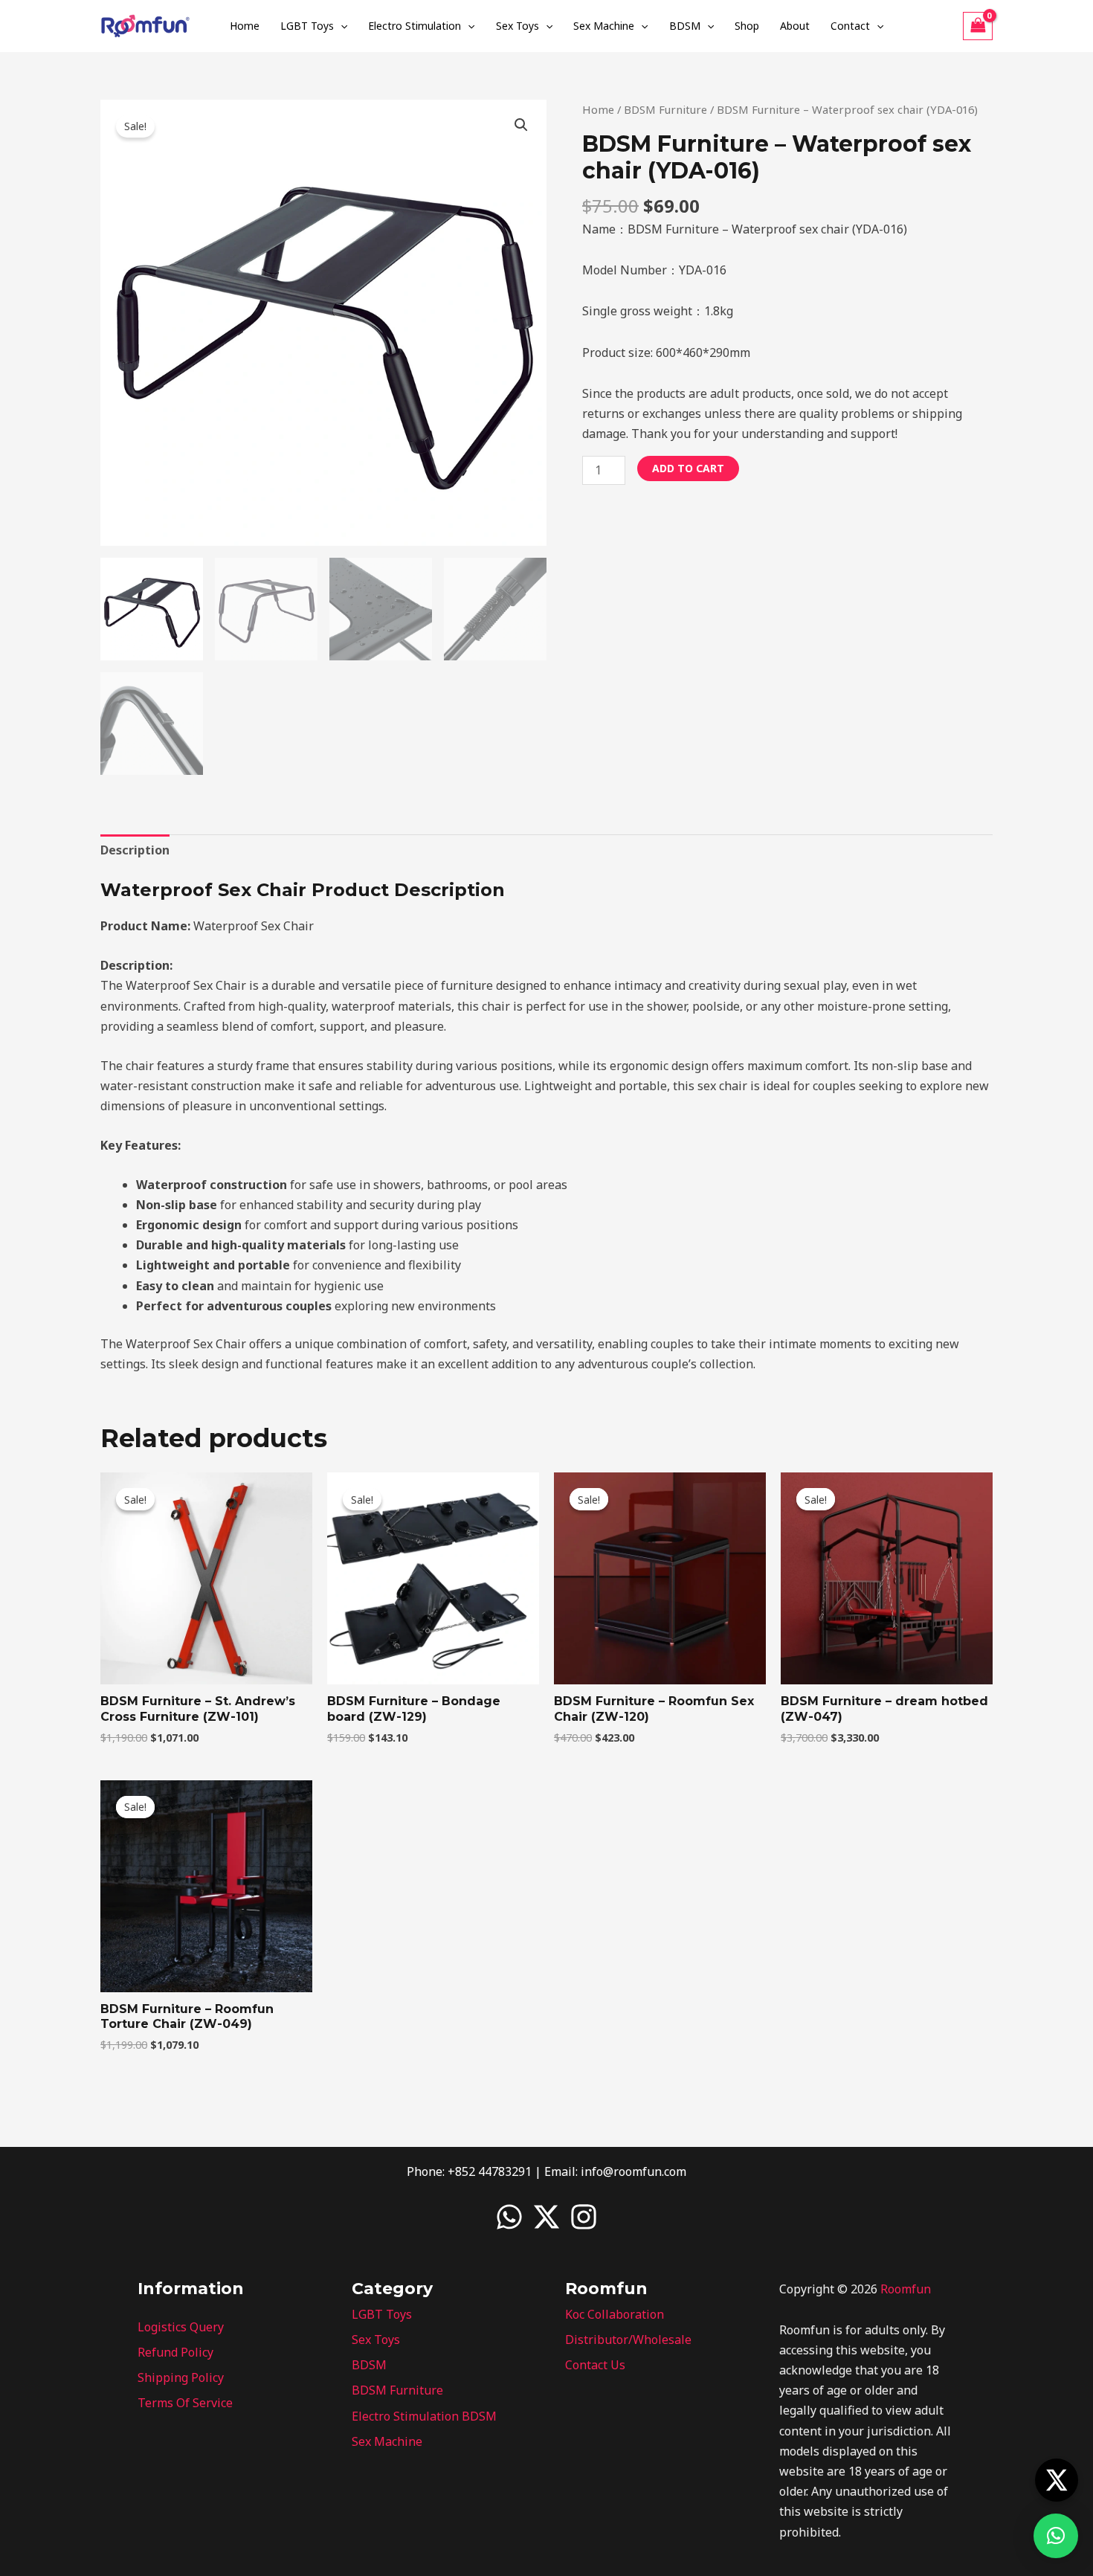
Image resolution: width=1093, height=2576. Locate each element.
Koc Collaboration (615, 2314)
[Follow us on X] (1057, 2480)
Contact (850, 26)
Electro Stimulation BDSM (424, 2416)
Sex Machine (604, 26)
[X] (546, 2217)
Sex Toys (518, 26)
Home (245, 26)
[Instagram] (584, 2217)
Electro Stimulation (415, 26)
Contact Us (595, 2365)
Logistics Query (181, 2327)
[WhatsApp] (509, 2217)
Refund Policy (175, 2352)
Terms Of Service (185, 2403)
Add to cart (688, 468)
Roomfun (906, 2289)
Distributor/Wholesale (628, 2340)
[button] (341, 26)
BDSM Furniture (665, 109)
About (795, 26)
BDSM (685, 26)
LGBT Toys (307, 26)
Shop (747, 26)
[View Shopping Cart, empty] (978, 26)
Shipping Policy (181, 2377)
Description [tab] (135, 850)
